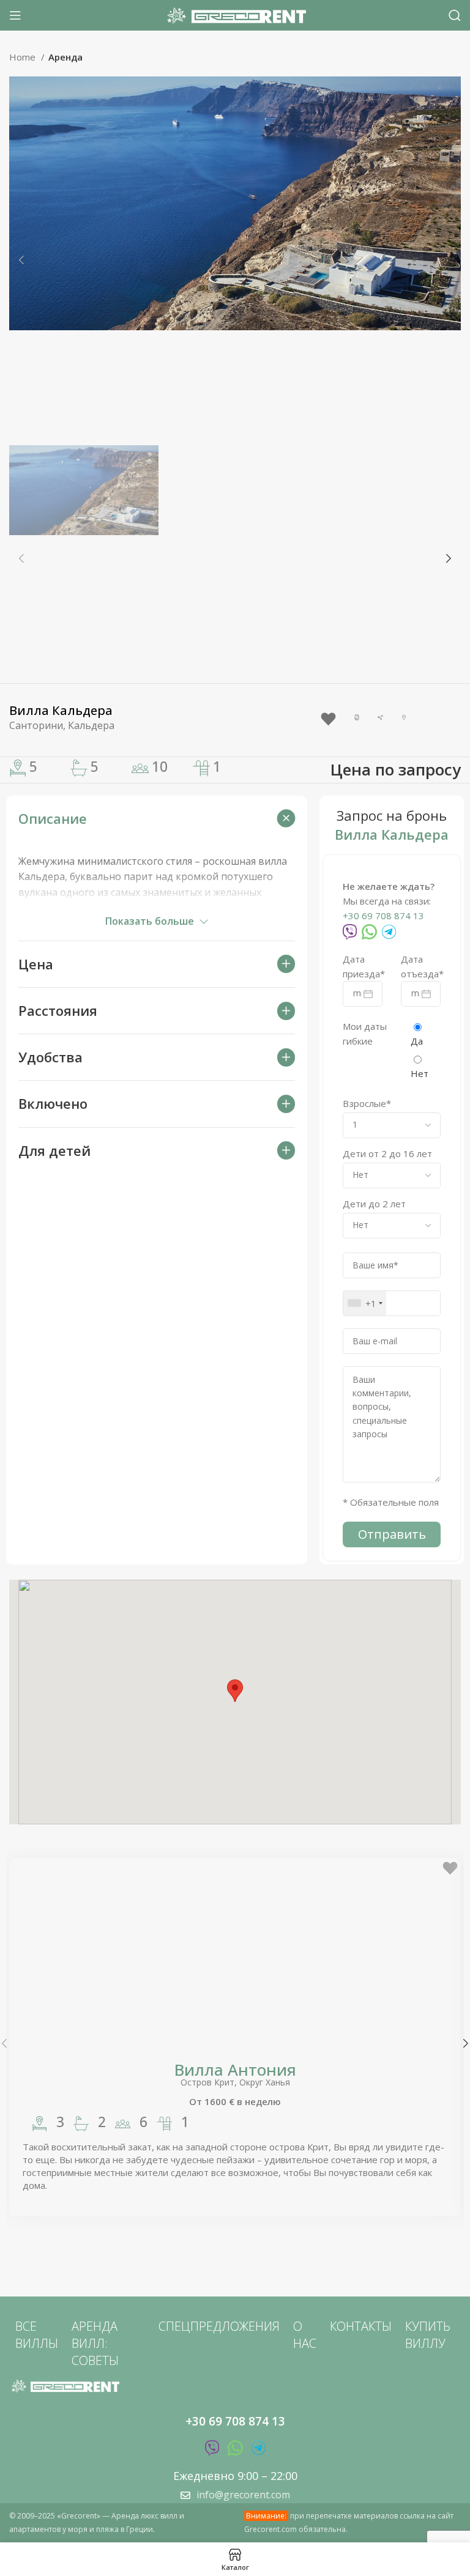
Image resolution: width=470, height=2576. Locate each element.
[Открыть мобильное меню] (15, 15)
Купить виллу (428, 2335)
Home (24, 57)
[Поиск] (455, 15)
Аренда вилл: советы (95, 2343)
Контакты (361, 2326)
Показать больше (150, 921)
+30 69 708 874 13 (383, 916)
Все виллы (37, 2335)
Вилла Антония (235, 2070)
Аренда (65, 57)
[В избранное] (328, 719)
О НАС (305, 2335)
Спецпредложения (219, 2326)
